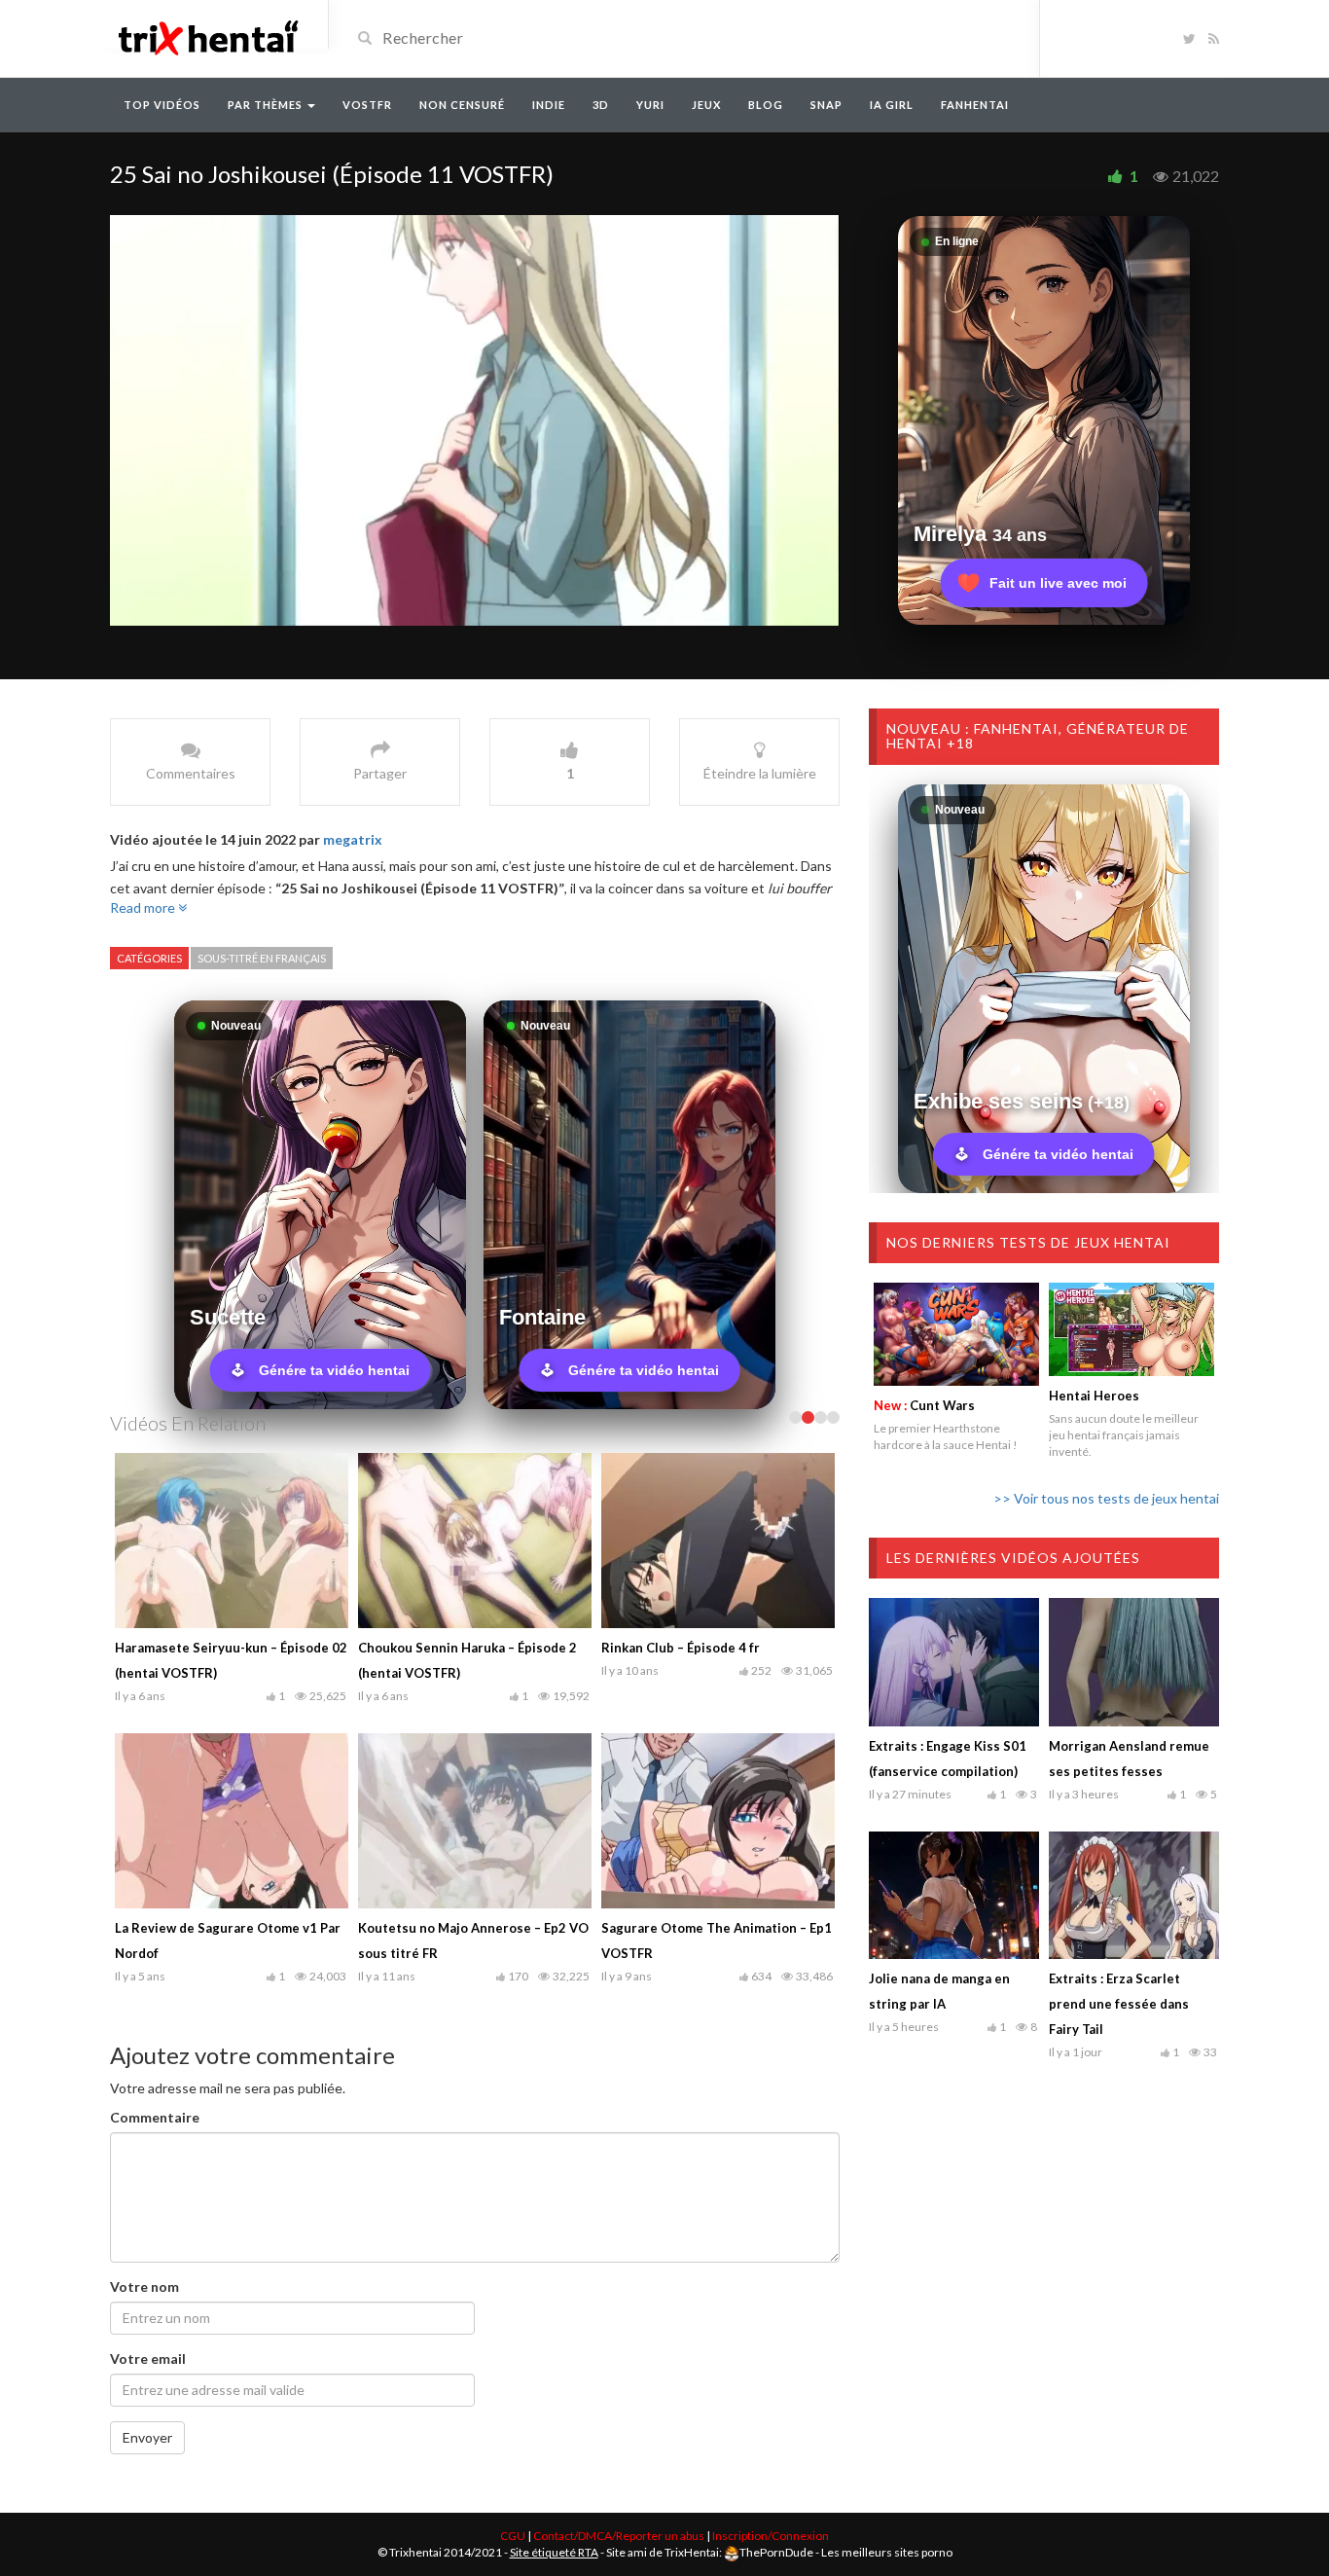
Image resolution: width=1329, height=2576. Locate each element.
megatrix (353, 839)
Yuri (650, 105)
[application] (475, 420)
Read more (144, 907)
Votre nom (144, 2312)
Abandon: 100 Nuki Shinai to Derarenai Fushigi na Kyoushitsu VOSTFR (215, 1673)
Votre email (148, 2384)
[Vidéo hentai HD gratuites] (207, 36)
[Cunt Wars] (956, 1334)
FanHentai (975, 105)
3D (601, 105)
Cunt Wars (924, 1405)
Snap (826, 105)
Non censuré (462, 105)
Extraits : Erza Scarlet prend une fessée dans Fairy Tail (1119, 2004)
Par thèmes (267, 105)
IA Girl (892, 105)
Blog (766, 105)
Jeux (706, 105)
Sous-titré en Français (262, 958)
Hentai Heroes (1094, 1396)
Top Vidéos (162, 105)
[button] (475, 418)
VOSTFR (367, 105)
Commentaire (155, 2142)
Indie (549, 105)
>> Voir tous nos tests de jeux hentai (1106, 1498)
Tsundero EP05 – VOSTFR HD (448, 1953)
